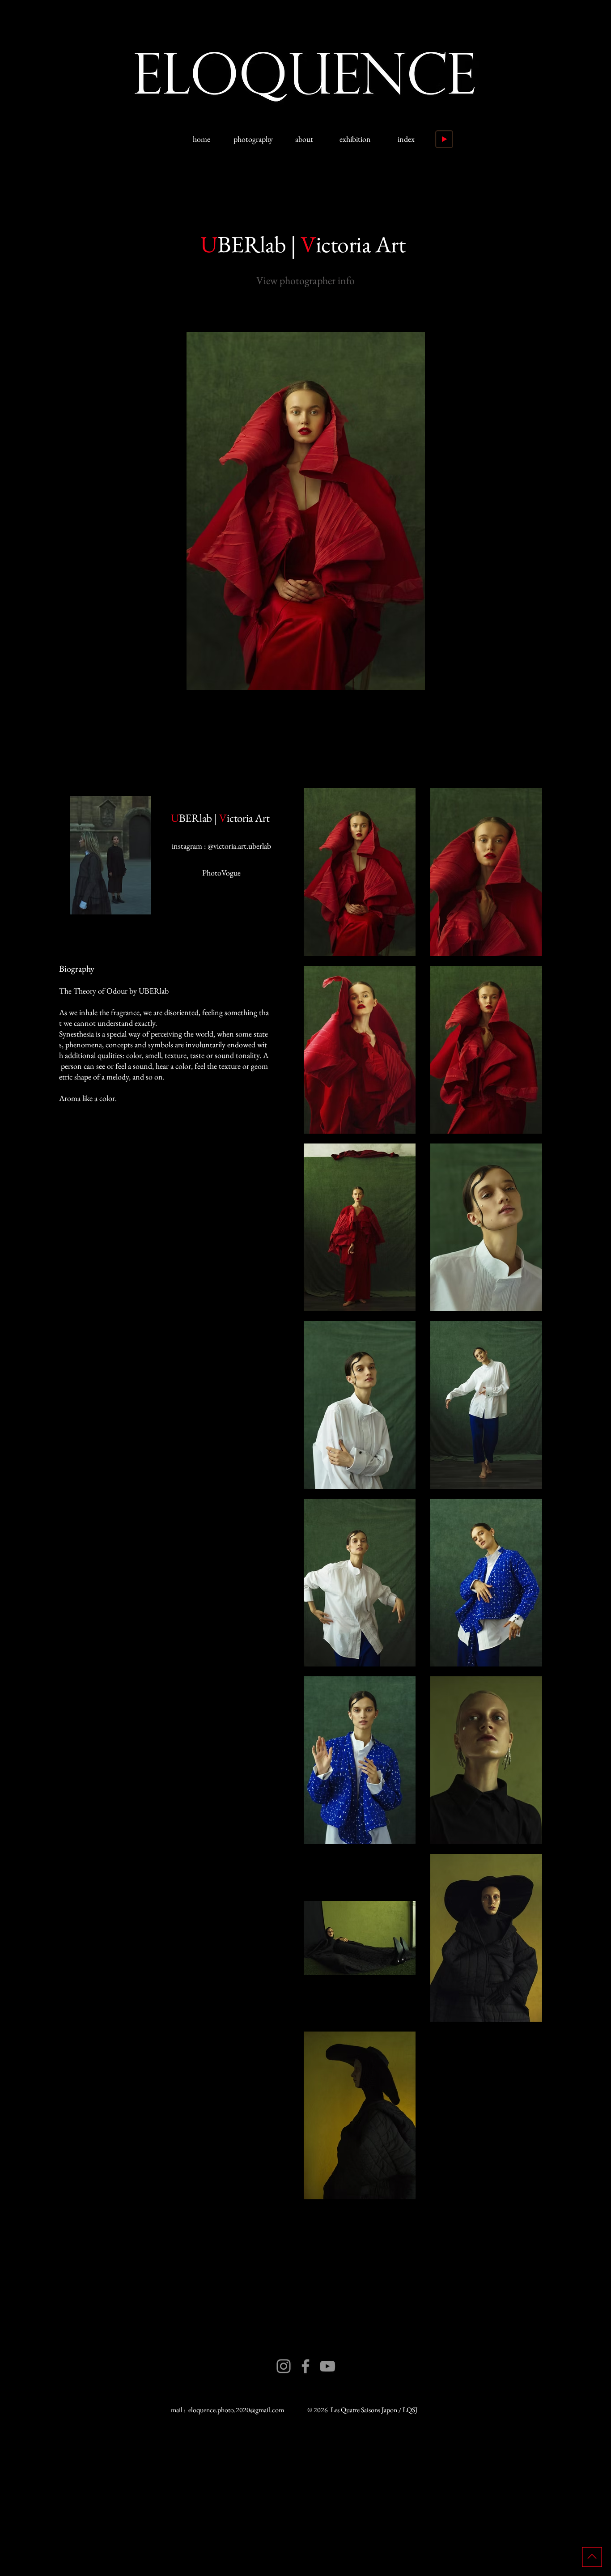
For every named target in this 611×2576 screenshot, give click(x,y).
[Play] (444, 139)
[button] (305, 511)
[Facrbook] (305, 2366)
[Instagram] (284, 2366)
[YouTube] (327, 2366)
